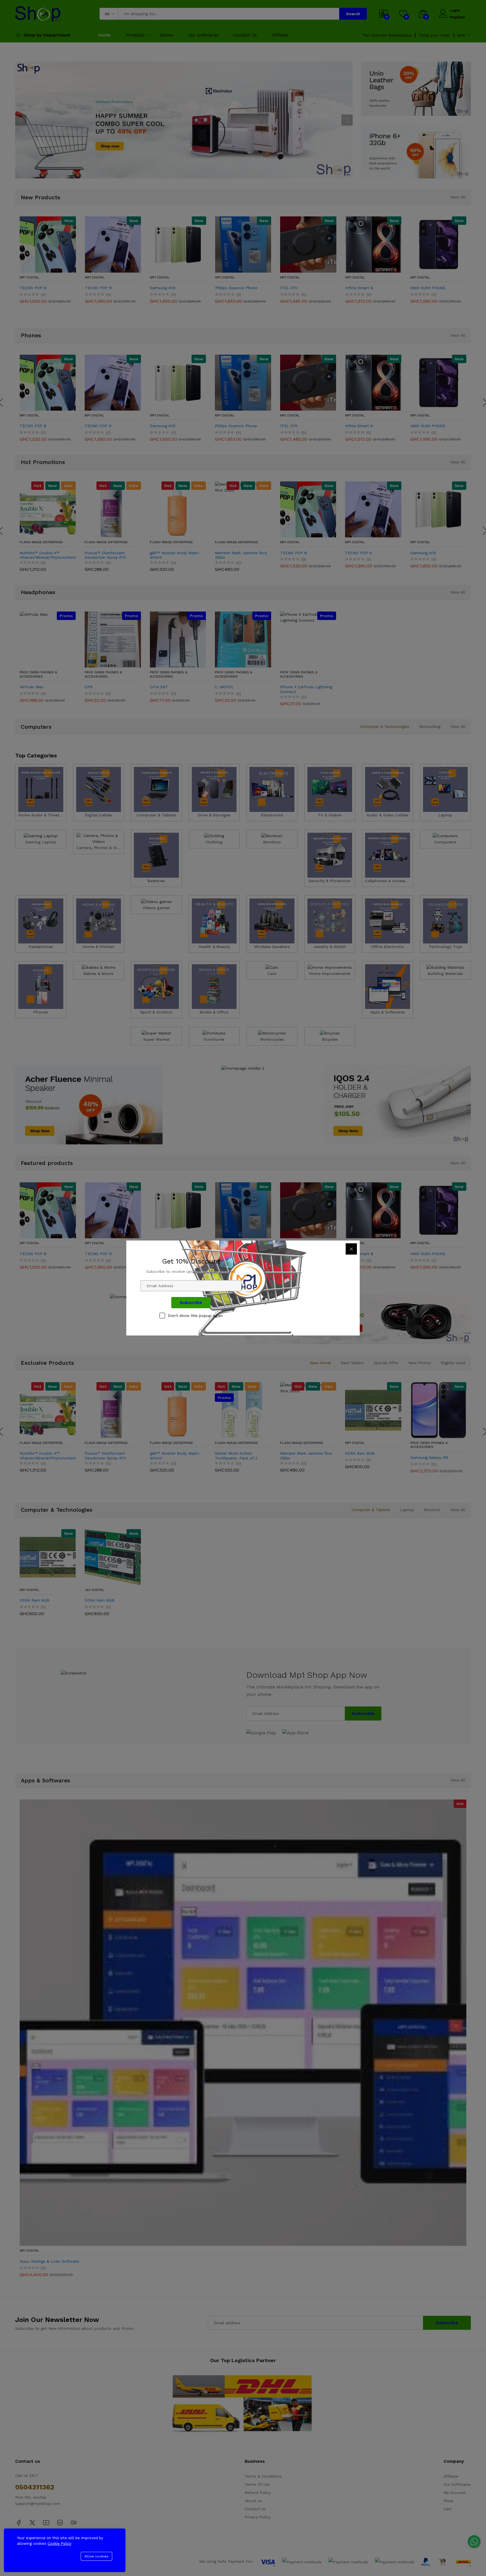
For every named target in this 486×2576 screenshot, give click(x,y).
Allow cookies (96, 2556)
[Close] (351, 1249)
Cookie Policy (59, 2544)
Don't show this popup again (195, 1316)
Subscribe (191, 1302)
